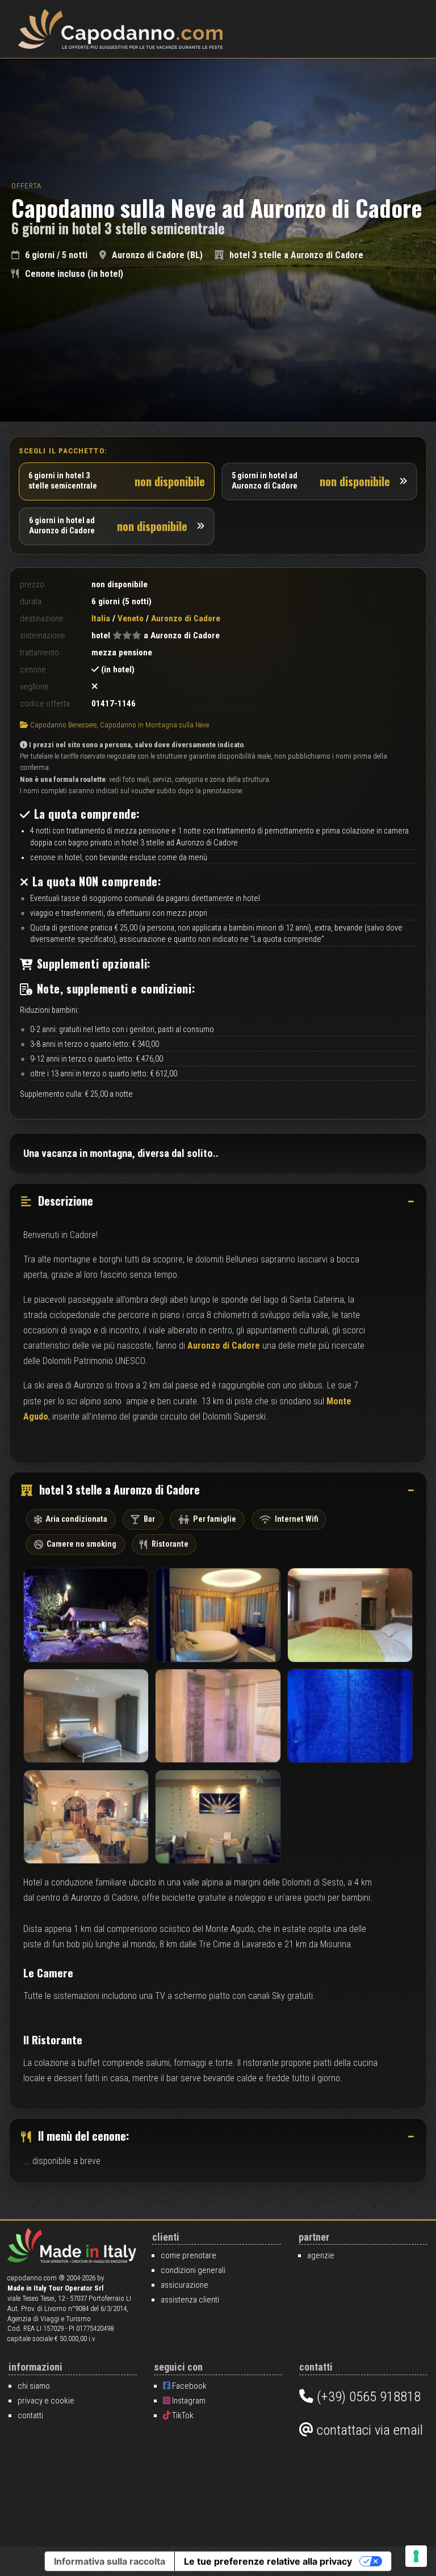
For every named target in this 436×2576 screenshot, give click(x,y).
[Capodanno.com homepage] (120, 29)
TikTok (182, 2415)
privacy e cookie (46, 2401)
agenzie (321, 2255)
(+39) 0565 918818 (367, 2396)
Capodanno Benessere (63, 725)
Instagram (188, 2401)
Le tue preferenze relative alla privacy (268, 2561)
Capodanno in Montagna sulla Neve (154, 725)
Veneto (131, 618)
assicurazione (185, 2285)
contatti (30, 2415)
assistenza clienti (190, 2300)
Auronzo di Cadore (224, 1346)
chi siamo (34, 2386)
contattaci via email (368, 2430)
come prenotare (188, 2255)
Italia (101, 618)
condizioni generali (193, 2270)
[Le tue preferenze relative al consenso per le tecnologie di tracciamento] (416, 2556)
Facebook (188, 2386)
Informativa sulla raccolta (110, 2561)
